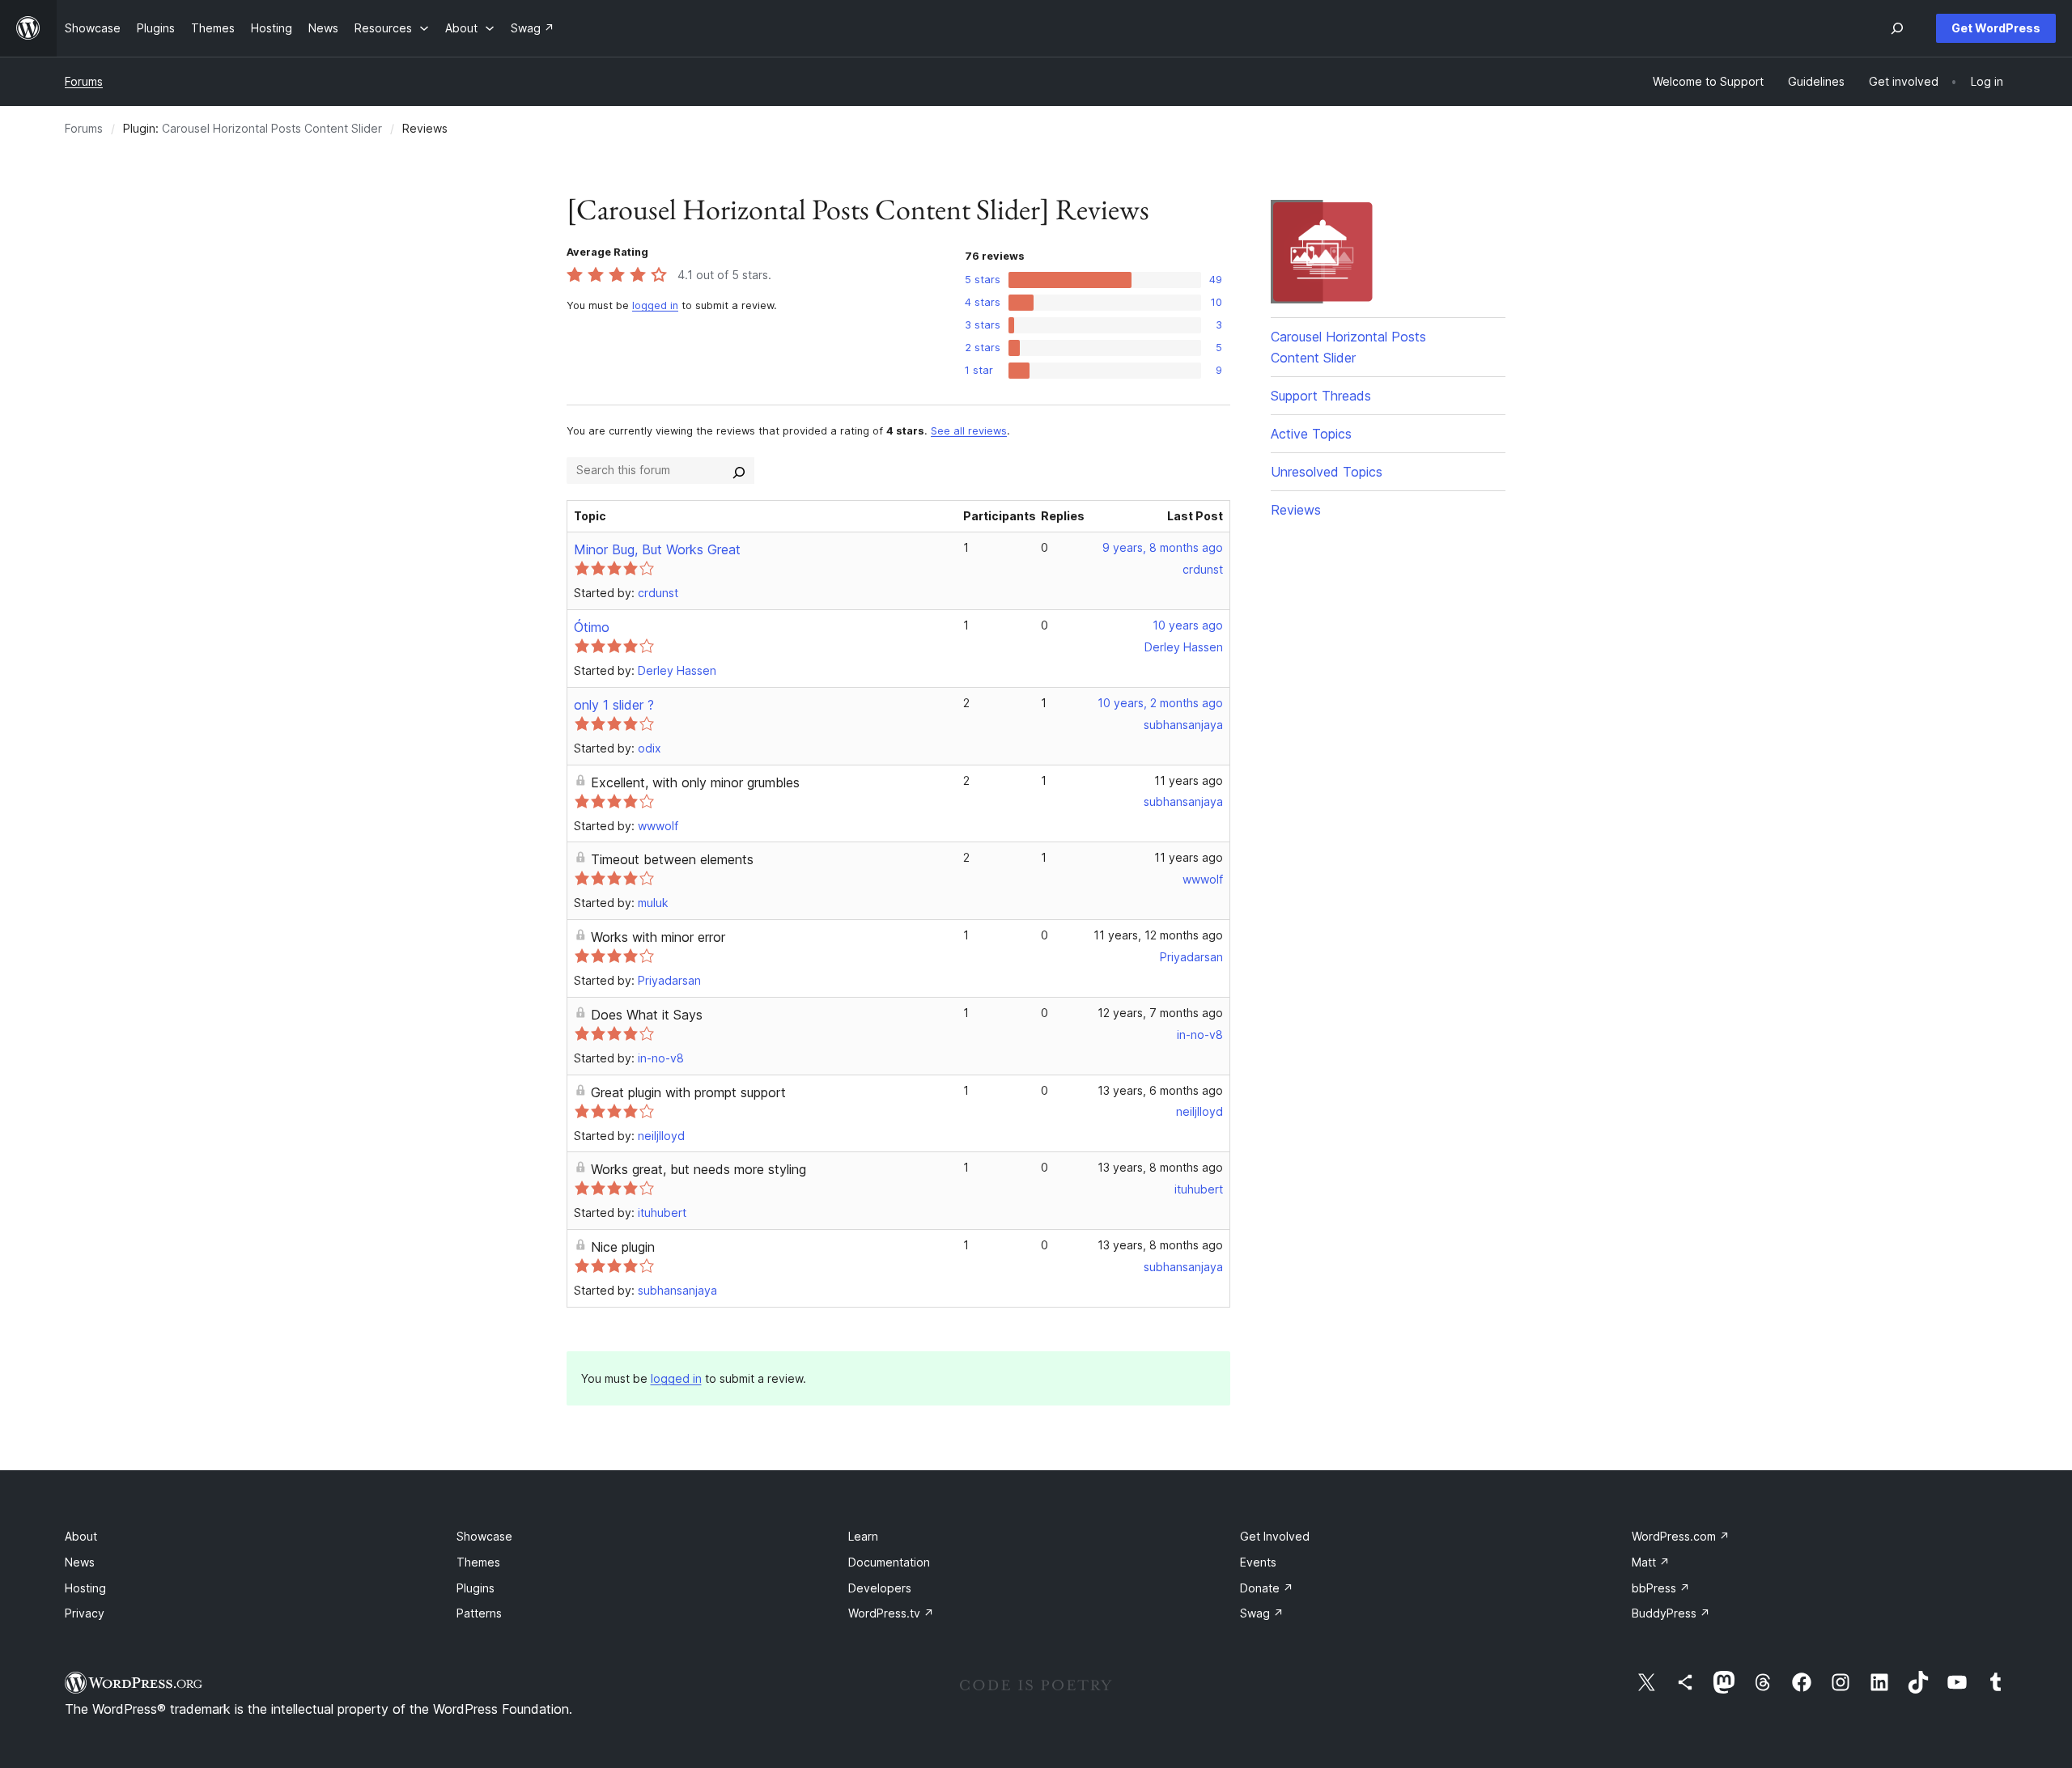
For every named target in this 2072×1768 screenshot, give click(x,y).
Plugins (476, 1588)
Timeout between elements (672, 859)
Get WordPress (1996, 28)
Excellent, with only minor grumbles (695, 782)
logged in (655, 305)
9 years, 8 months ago (1163, 547)
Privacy (85, 1613)
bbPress (1661, 1588)
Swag (1262, 1613)
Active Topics (1311, 434)
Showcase (484, 1536)
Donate (1267, 1588)
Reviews (1296, 510)
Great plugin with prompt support (688, 1092)
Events (1258, 1562)
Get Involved (1275, 1536)
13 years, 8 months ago (1160, 1167)
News (80, 1562)
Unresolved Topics (1327, 472)
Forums (84, 81)
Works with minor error (658, 937)
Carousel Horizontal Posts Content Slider (272, 128)
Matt (1651, 1562)
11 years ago (1189, 780)
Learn (863, 1536)
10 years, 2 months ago (1160, 703)
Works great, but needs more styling (698, 1169)
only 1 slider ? (614, 705)
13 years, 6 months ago (1160, 1090)
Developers (880, 1588)
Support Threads (1321, 396)
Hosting (85, 1588)
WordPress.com (1681, 1536)
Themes (478, 1562)
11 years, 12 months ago (1158, 935)
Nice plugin (623, 1247)
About (81, 1536)
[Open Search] (1897, 28)
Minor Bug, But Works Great (657, 549)
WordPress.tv (891, 1613)
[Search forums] (739, 470)
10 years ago (1188, 625)
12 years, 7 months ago (1160, 1013)
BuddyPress (1671, 1613)
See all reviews (969, 431)
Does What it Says (647, 1015)
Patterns (479, 1613)
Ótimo (592, 627)
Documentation (889, 1562)
